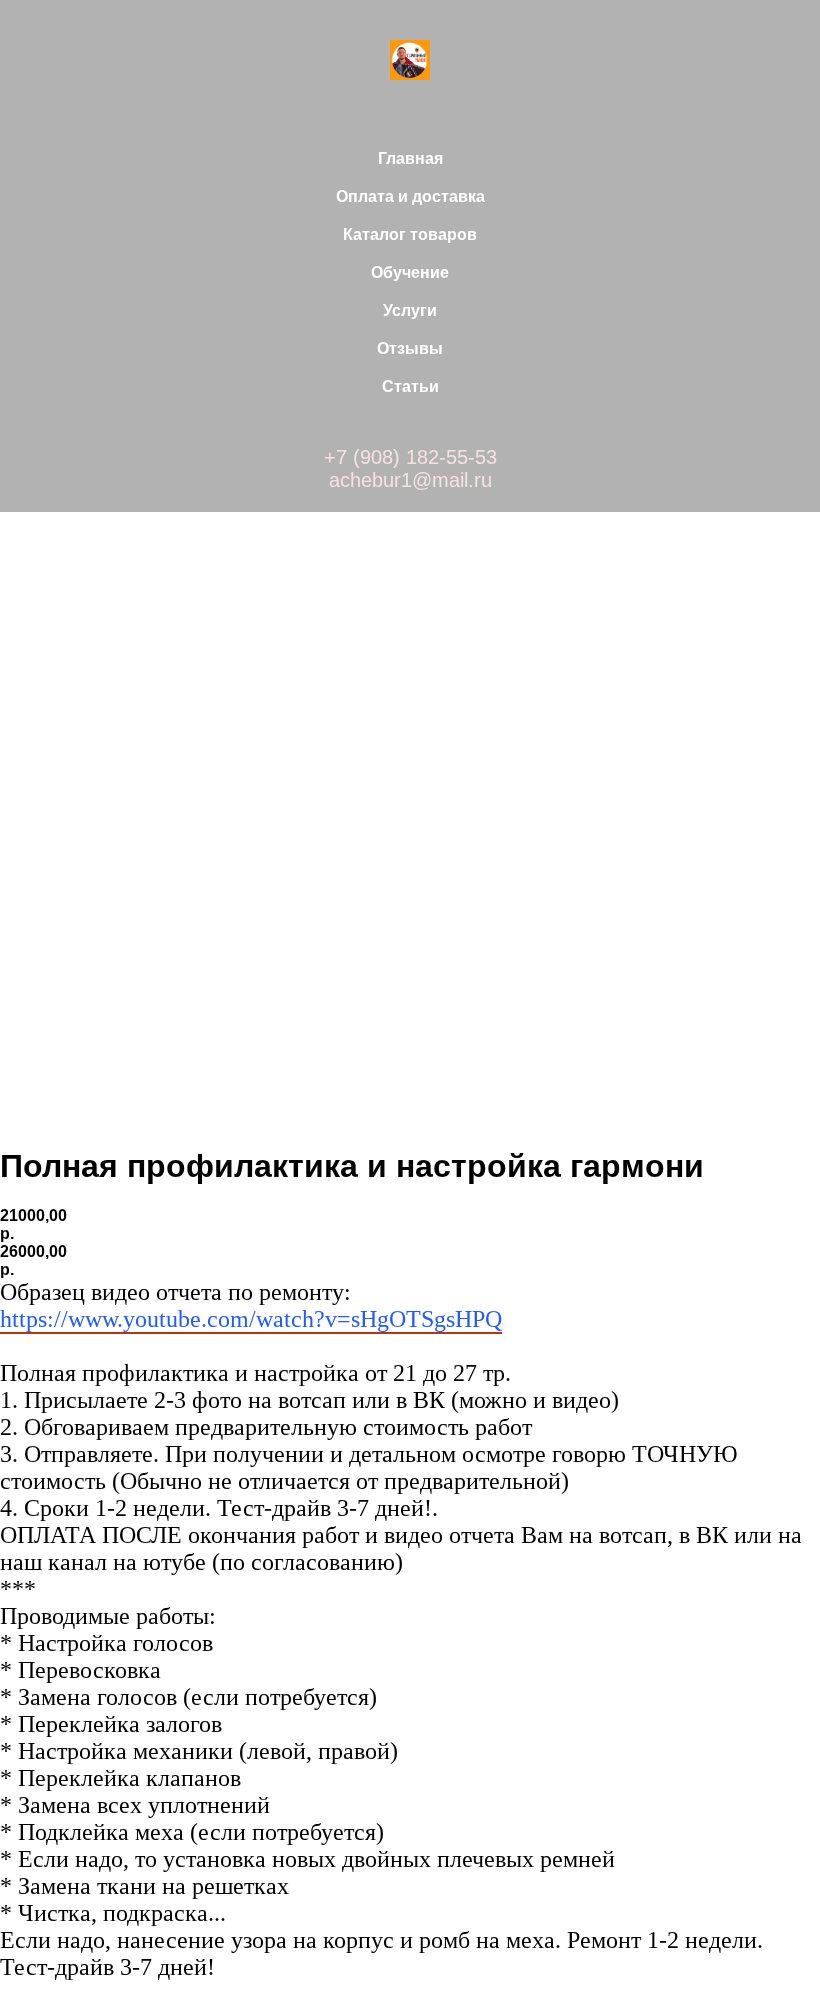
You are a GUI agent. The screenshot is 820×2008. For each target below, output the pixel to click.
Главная (410, 158)
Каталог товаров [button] (410, 234)
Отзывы (410, 348)
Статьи (410, 386)
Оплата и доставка (410, 196)
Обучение (410, 272)
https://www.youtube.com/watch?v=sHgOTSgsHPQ (251, 1319)
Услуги (410, 310)
